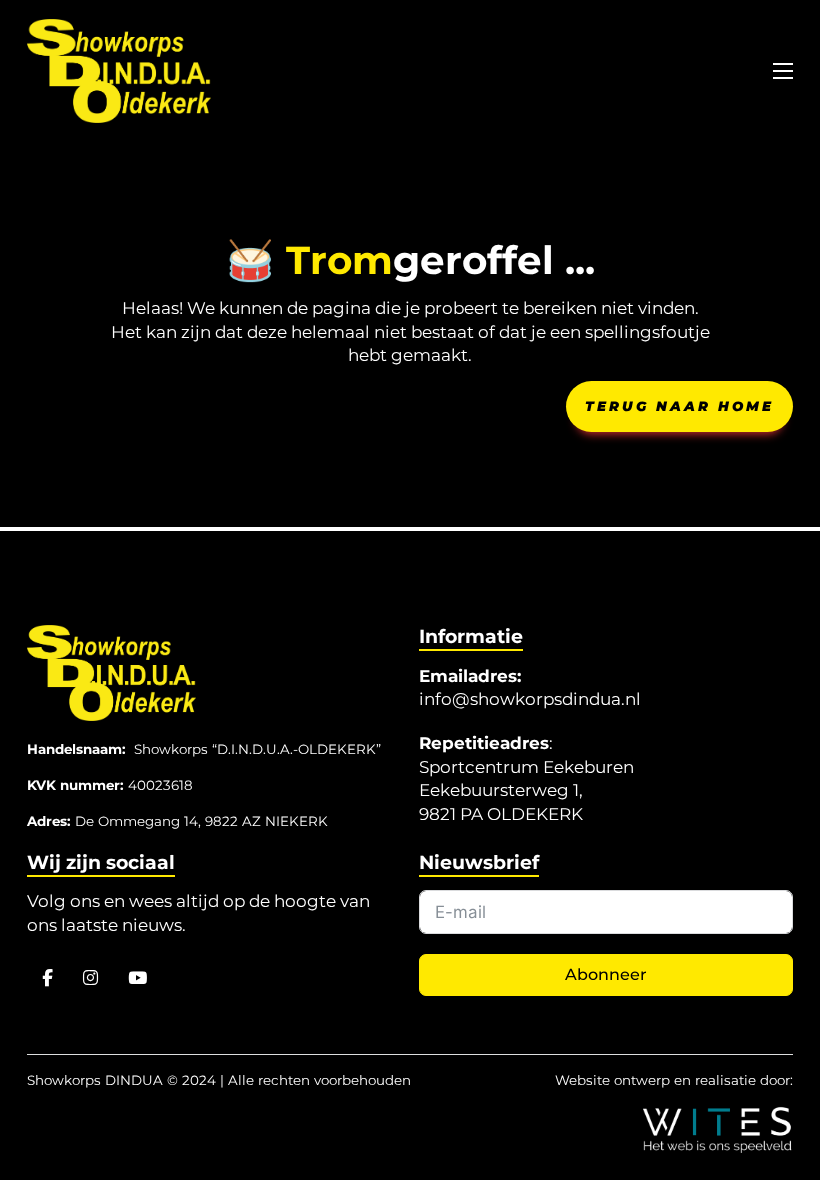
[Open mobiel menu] (783, 71)
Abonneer (606, 974)
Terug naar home (679, 406)
